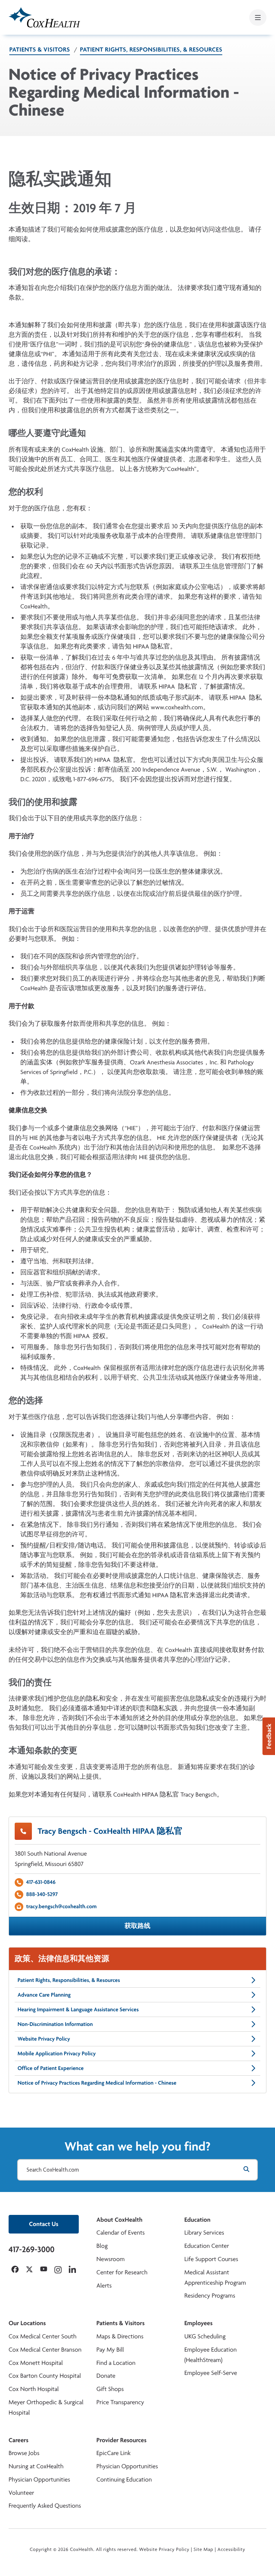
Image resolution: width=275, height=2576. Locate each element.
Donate (106, 2376)
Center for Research (122, 2272)
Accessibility (231, 2550)
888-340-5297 (42, 1894)
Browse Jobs (24, 2453)
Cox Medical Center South (43, 2336)
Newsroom (110, 2259)
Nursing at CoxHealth (36, 2466)
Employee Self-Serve (211, 2373)
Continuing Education (124, 2480)
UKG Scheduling (205, 2336)
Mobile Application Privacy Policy (57, 2053)
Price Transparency (120, 2402)
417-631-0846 (41, 1882)
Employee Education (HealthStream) (211, 2355)
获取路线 (137, 1926)
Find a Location (116, 2363)
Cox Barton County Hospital (45, 2376)
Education (197, 2220)
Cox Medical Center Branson (45, 2350)
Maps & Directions (120, 2336)
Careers (18, 2440)
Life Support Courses (211, 2259)
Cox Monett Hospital (36, 2363)
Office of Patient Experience (51, 2068)
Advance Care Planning (44, 1995)
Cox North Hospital (34, 2389)
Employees (199, 2323)
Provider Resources (121, 2440)
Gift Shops (110, 2389)
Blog (102, 2246)
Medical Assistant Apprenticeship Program (215, 2278)
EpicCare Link (113, 2453)
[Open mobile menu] (258, 18)
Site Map (204, 2550)
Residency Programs (210, 2296)
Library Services (204, 2233)
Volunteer (21, 2493)
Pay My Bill (110, 2350)
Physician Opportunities (39, 2480)
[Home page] (44, 17)
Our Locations (27, 2323)
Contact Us (44, 2224)
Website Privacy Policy (44, 2039)
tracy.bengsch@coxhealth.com (61, 1906)
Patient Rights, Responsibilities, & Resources (151, 50)
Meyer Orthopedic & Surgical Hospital (46, 2407)
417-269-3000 (32, 2249)
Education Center (207, 2246)
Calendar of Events (120, 2233)
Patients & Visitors (40, 50)
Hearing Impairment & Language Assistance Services (78, 2009)
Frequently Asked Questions (45, 2506)
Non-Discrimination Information (55, 2024)
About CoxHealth (119, 2220)
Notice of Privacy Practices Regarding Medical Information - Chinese (97, 2083)
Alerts (104, 2286)
